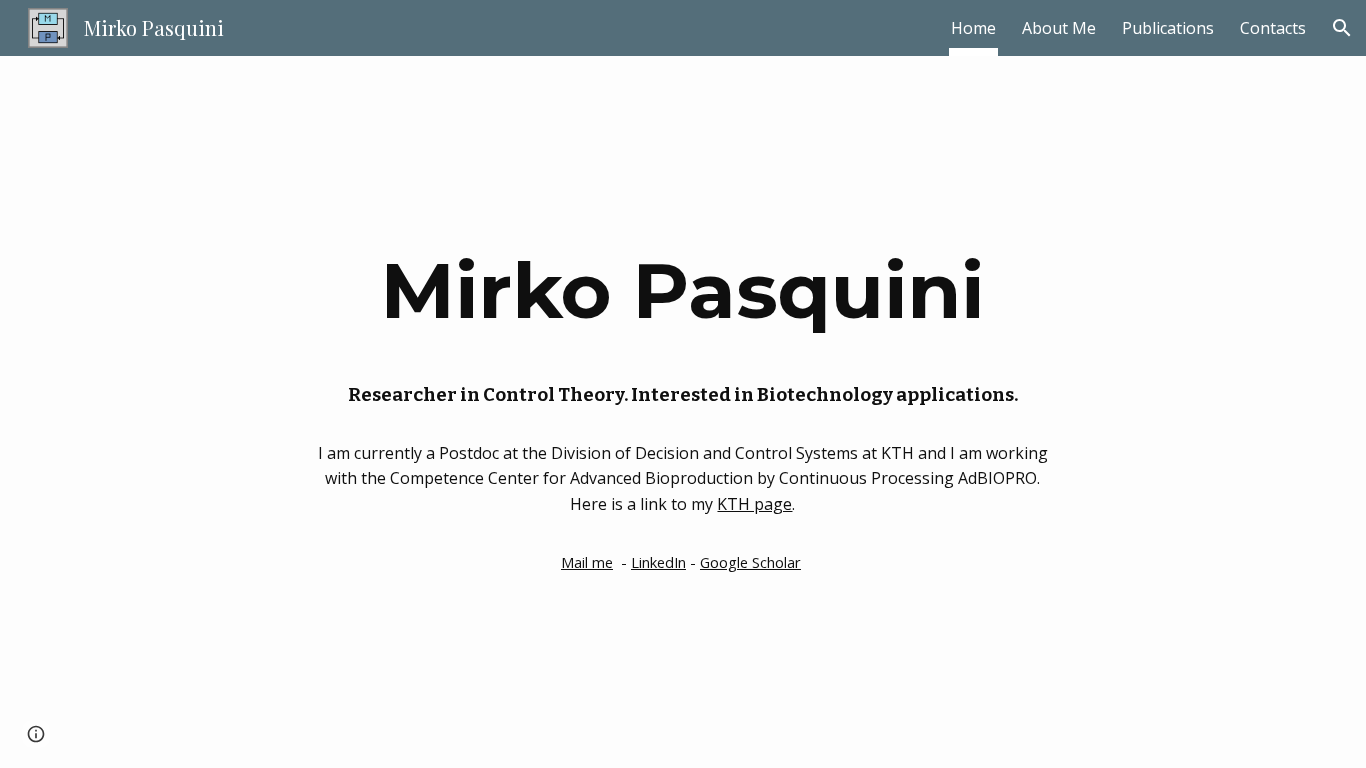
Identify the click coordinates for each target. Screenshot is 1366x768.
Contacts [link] (1273, 28)
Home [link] (973, 28)
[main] (683, 288)
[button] (1342, 28)
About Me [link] (1059, 28)
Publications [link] (1168, 28)
